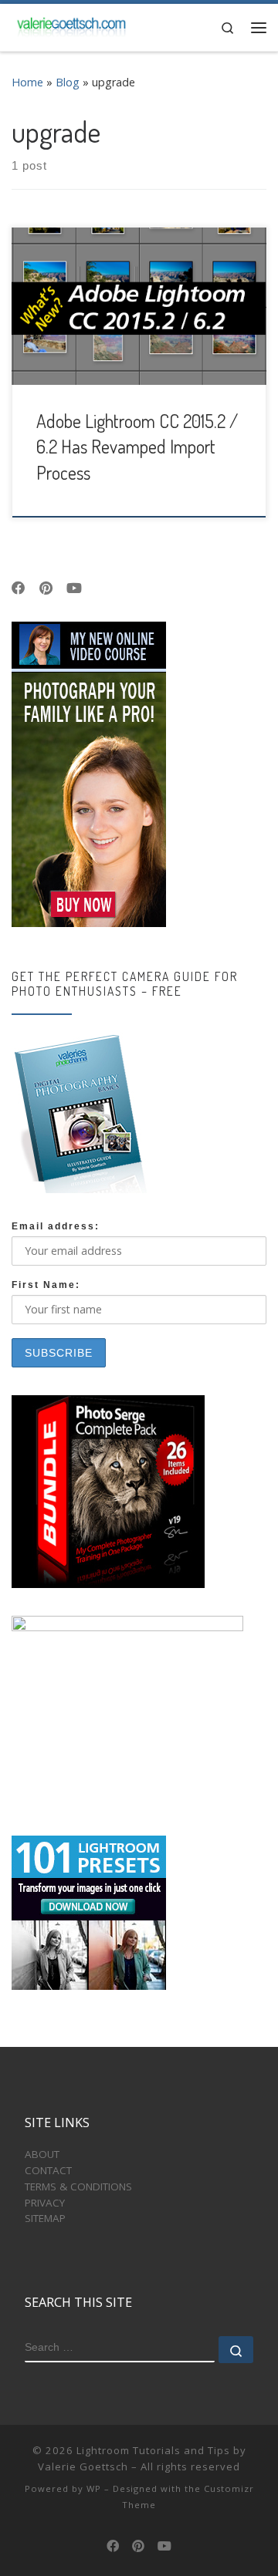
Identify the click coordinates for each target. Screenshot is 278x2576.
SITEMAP (45, 2218)
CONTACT (48, 2170)
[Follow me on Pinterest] (46, 588)
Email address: (56, 1226)
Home (27, 82)
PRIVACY (45, 2203)
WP (94, 2488)
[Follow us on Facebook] (19, 588)
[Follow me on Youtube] (74, 588)
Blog (68, 82)
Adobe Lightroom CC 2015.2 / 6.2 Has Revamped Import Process (137, 447)
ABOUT (42, 2154)
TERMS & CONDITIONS (78, 2187)
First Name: (46, 1285)
